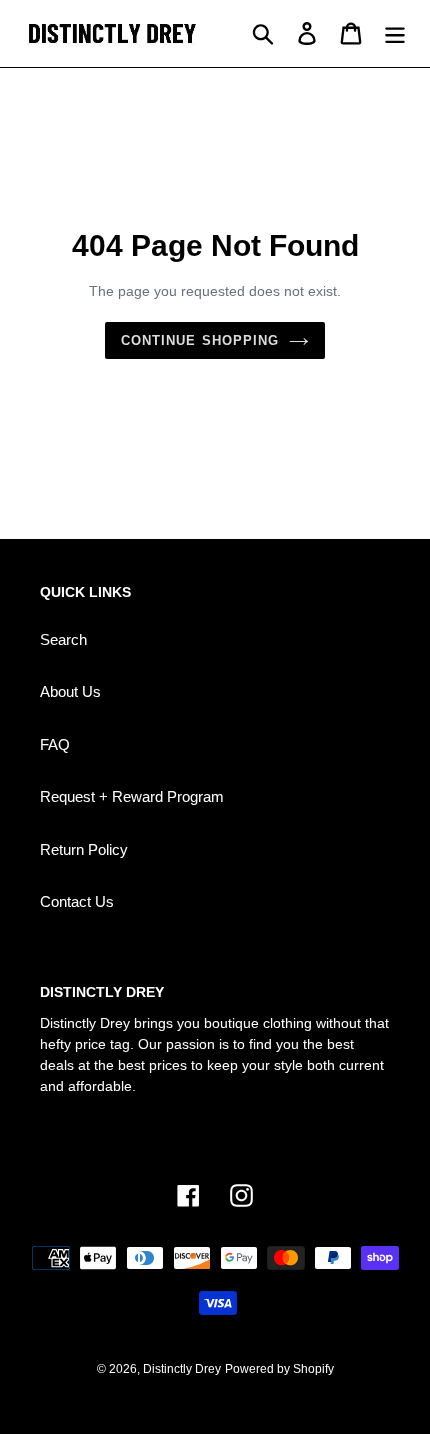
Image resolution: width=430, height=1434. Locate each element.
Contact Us (77, 901)
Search (63, 639)
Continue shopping (200, 340)
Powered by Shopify (279, 1369)
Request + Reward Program (132, 796)
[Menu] (395, 34)
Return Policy (84, 849)
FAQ (55, 744)
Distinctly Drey (182, 1369)
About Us (70, 691)
